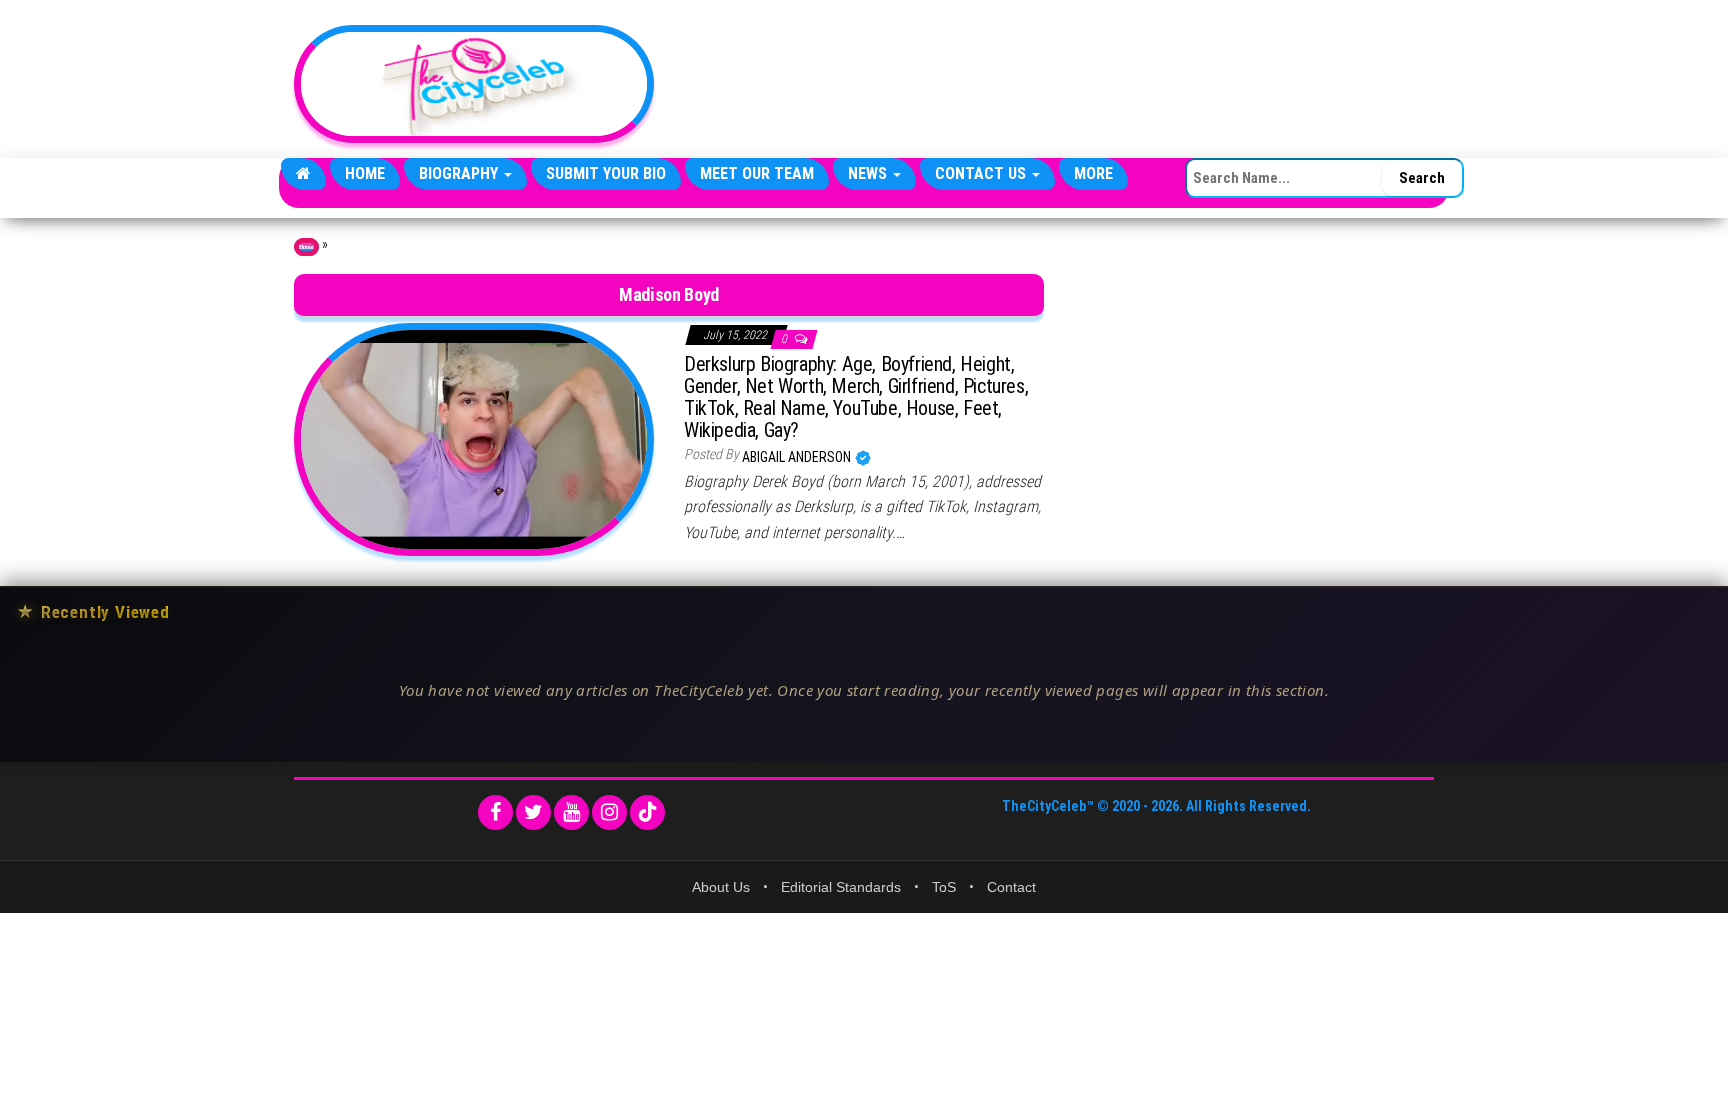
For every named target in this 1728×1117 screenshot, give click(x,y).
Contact (1011, 887)
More (1093, 173)
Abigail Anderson (798, 457)
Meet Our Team (757, 173)
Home (365, 173)
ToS (944, 887)
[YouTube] (571, 812)
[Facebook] (495, 812)
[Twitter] (533, 812)
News (869, 173)
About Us (721, 887)
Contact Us (982, 173)
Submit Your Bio (606, 173)
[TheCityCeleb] (303, 174)
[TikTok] (647, 812)
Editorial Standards (841, 887)
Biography (460, 173)
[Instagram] (609, 812)
